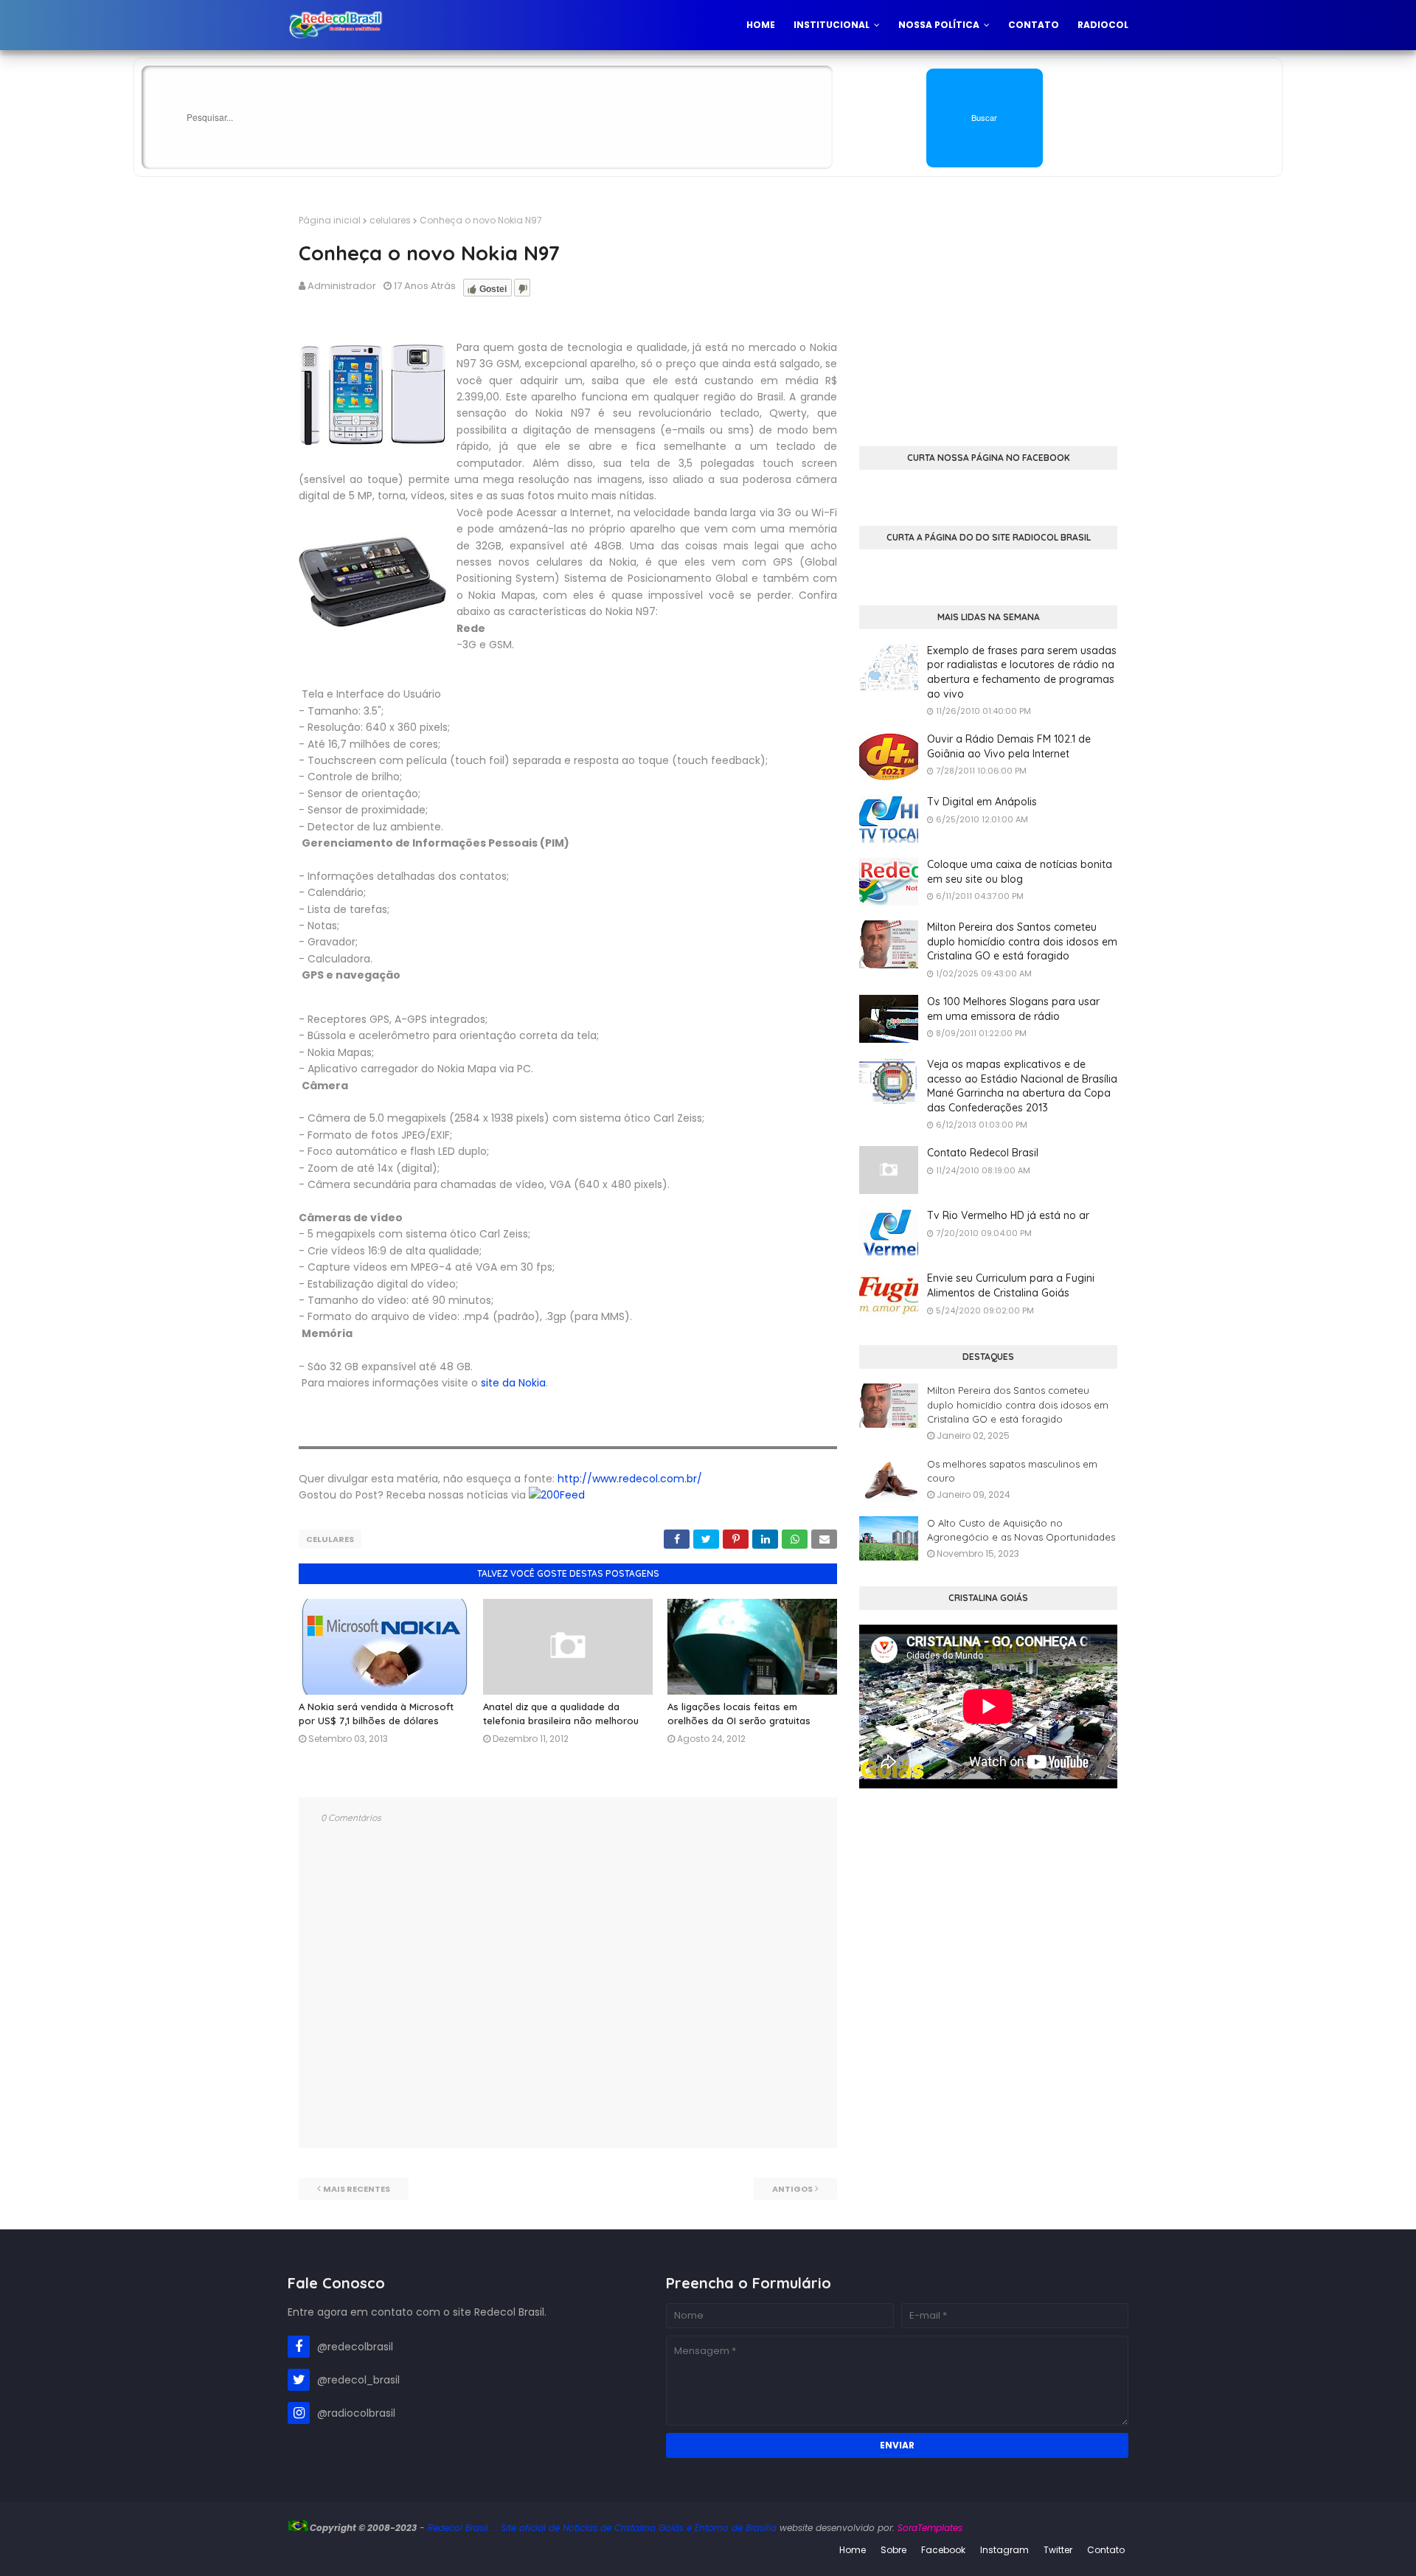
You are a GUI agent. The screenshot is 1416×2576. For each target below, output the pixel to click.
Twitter (1058, 2550)
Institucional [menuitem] (832, 25)
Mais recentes (357, 2189)
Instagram (1004, 2550)
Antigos (792, 2189)
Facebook (943, 2550)
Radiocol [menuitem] (1103, 25)
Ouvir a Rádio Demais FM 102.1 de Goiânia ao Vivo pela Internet (1009, 746)
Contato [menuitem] (1034, 25)
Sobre (893, 2550)
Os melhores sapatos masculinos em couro (1012, 1471)
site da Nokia (512, 1383)
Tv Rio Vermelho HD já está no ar (1008, 1215)
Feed (572, 1495)
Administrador (342, 286)
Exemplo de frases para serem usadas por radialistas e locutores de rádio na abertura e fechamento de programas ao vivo (1022, 672)
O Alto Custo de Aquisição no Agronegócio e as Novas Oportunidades (1021, 1530)
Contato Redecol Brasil (983, 1153)
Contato (1106, 2550)
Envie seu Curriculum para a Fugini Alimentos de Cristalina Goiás (1011, 1285)
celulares (390, 220)
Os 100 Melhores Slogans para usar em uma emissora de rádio (1013, 1009)
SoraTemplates (930, 2528)
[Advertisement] (988, 317)
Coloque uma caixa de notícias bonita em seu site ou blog (1020, 872)
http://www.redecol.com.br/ (630, 1479)
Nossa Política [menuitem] (939, 25)
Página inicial (330, 220)
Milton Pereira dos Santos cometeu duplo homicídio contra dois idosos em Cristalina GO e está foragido (1022, 941)
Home (853, 2550)
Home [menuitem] (761, 25)
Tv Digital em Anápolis (982, 802)
